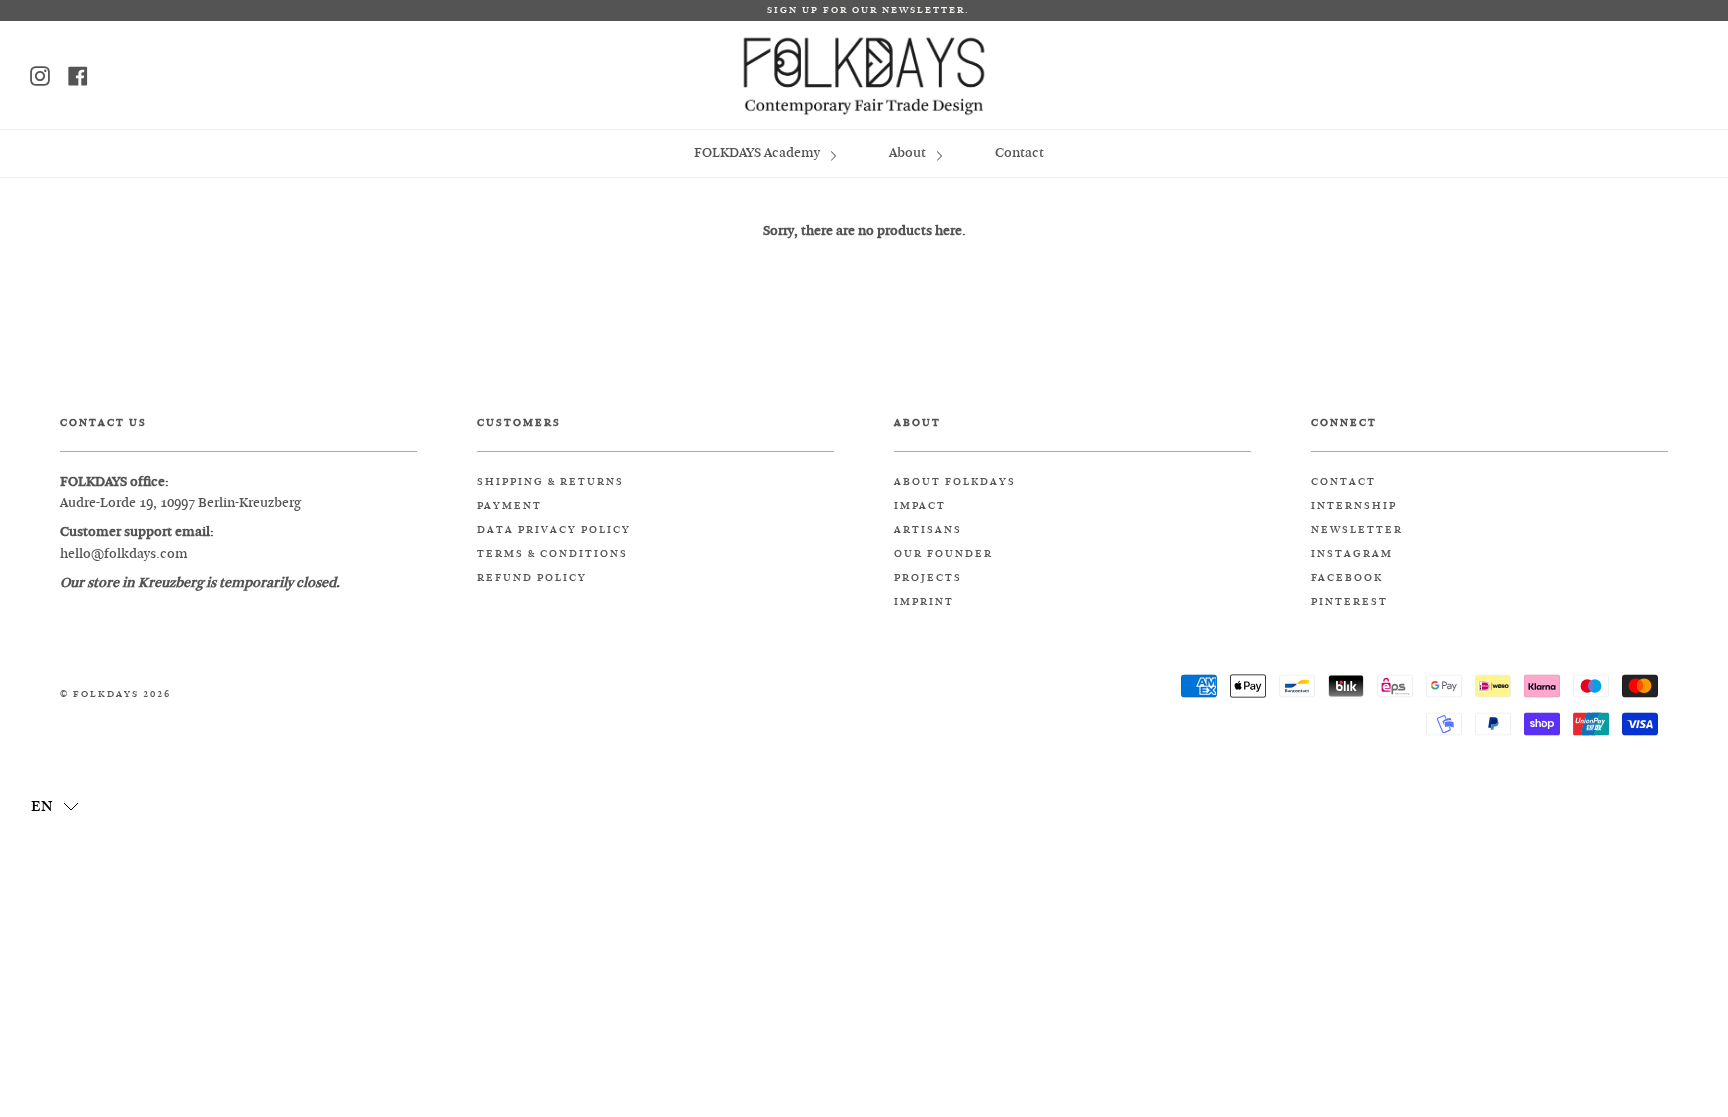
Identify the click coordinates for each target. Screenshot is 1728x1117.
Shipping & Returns (550, 482)
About (909, 152)
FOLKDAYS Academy (758, 152)
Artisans (928, 530)
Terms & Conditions (552, 554)
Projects (928, 578)
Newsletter (1357, 530)
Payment (509, 506)
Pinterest (1349, 602)
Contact (1019, 152)
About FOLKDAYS (955, 482)
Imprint (924, 602)
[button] (55, 805)
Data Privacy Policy (554, 530)
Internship (1354, 506)
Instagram (1352, 554)
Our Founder (943, 554)
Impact (920, 506)
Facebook (1347, 578)
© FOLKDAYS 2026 (115, 694)
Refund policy (532, 578)
